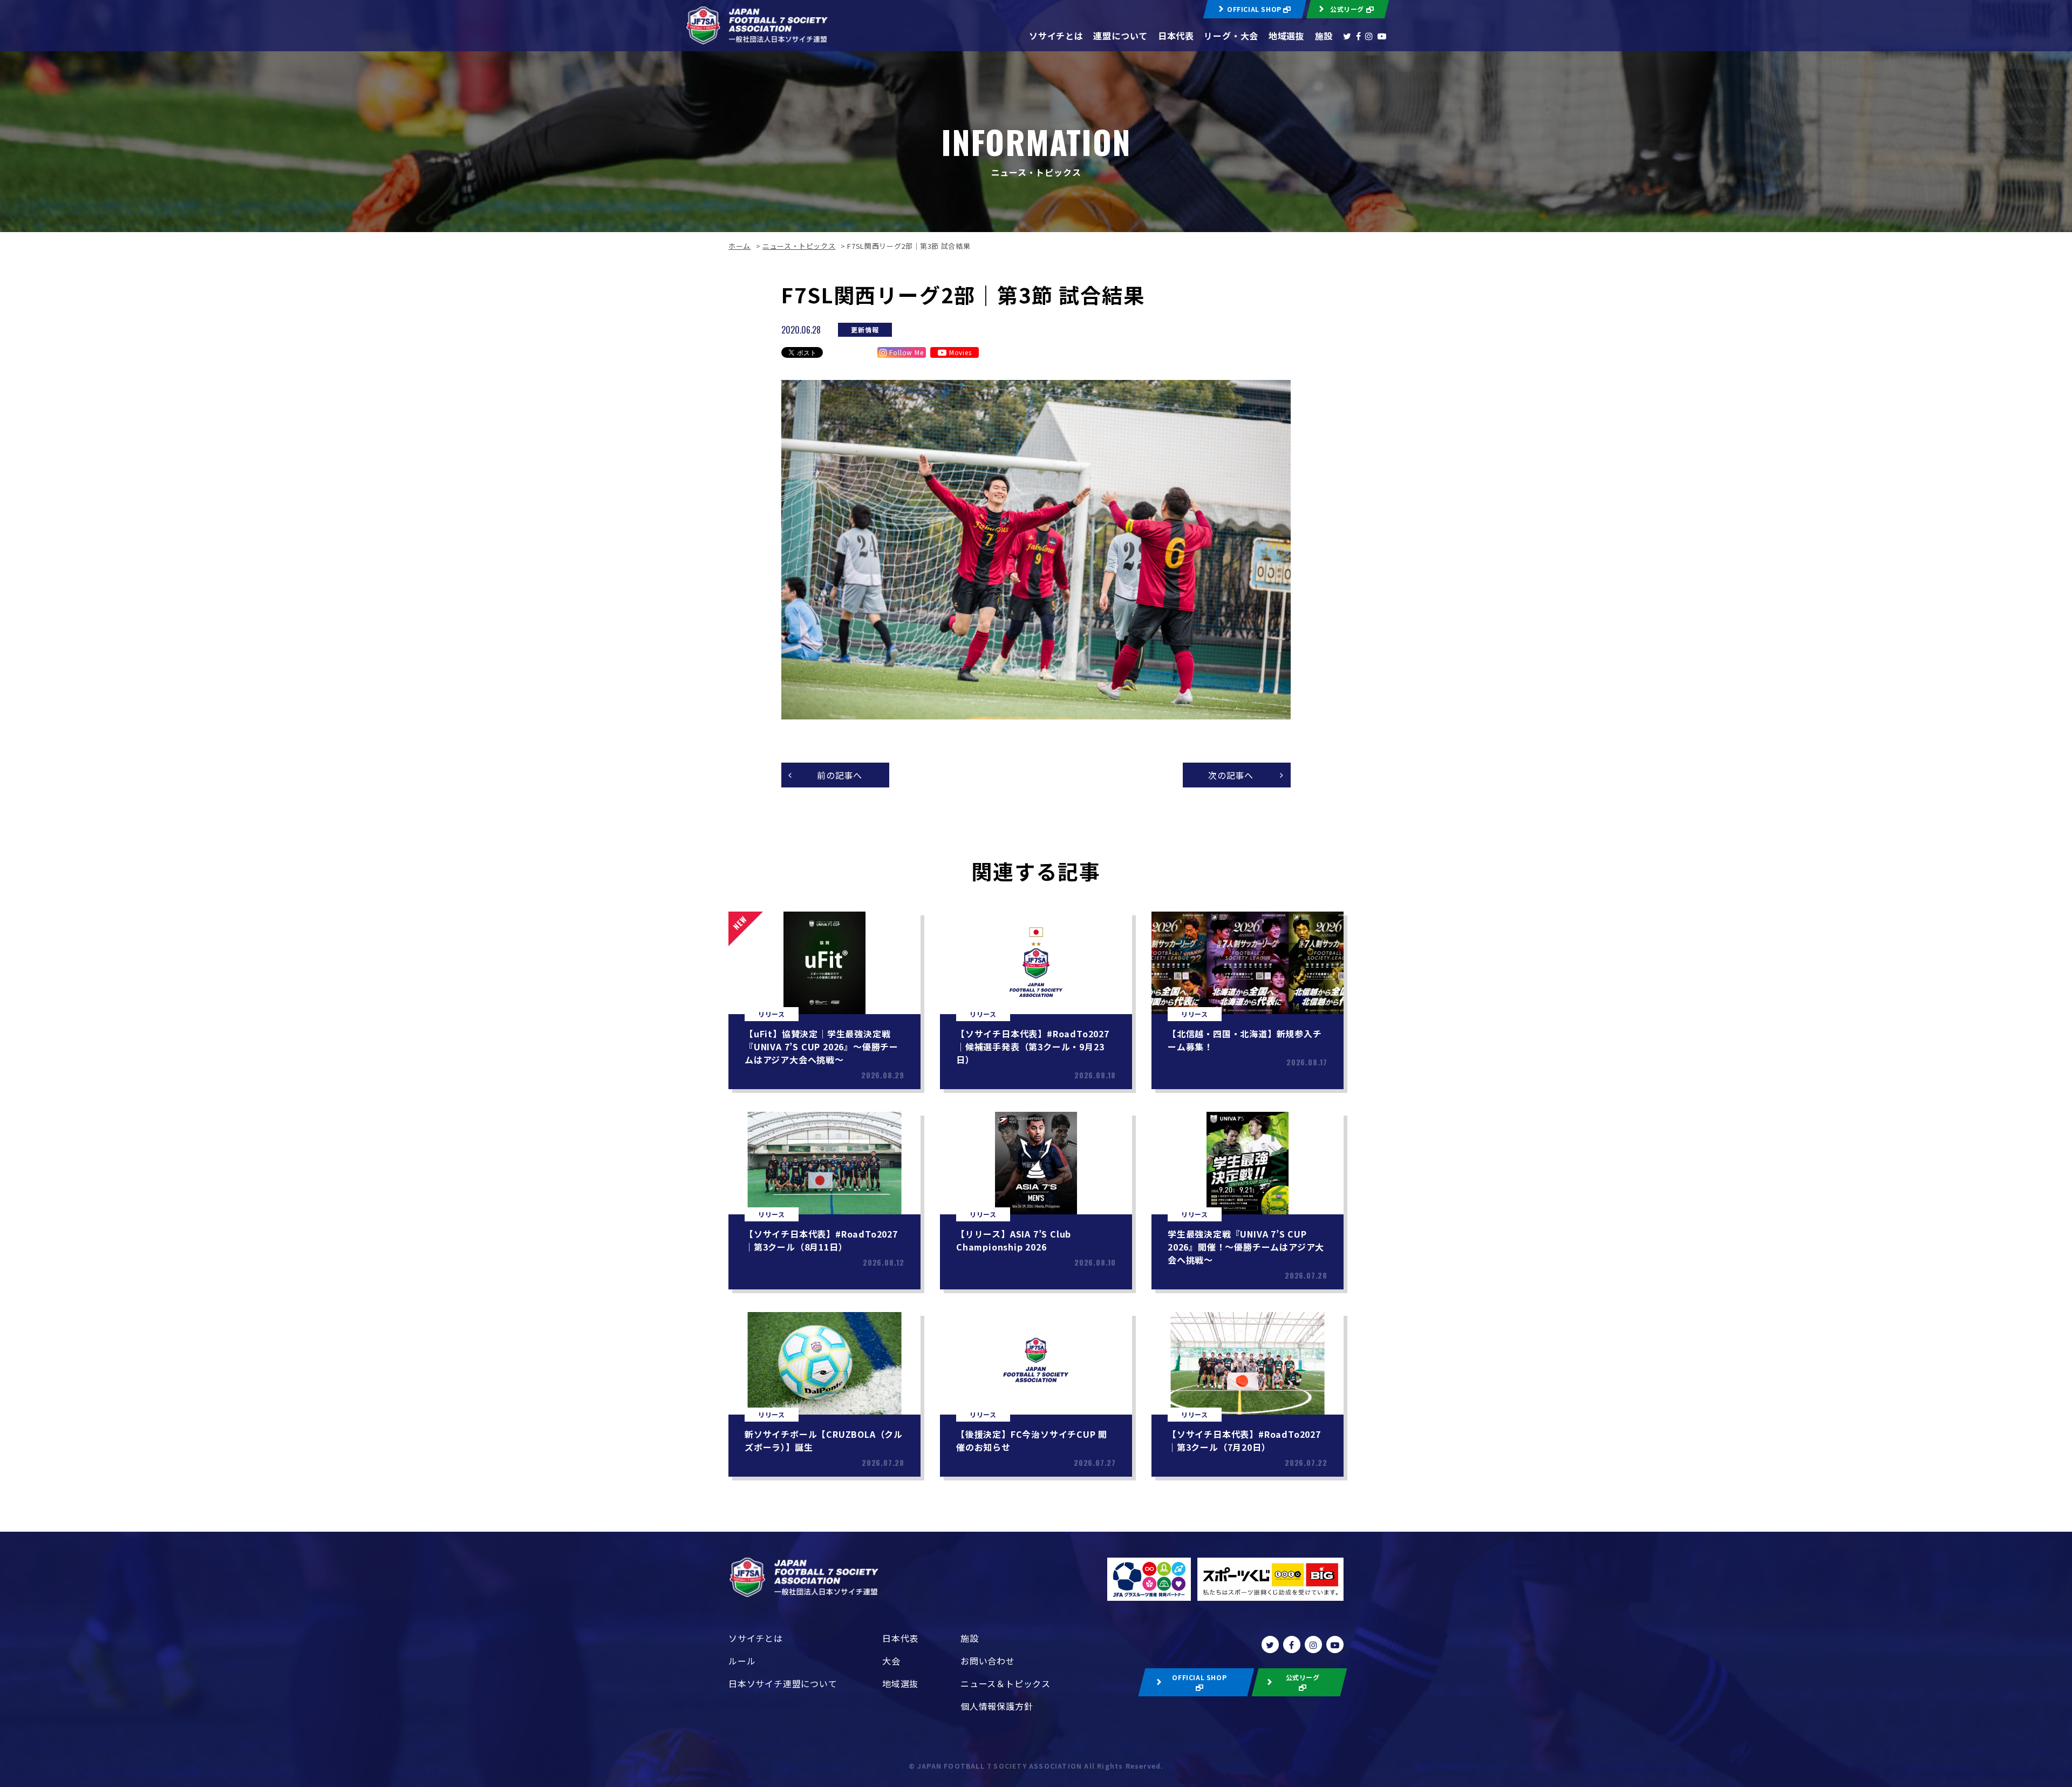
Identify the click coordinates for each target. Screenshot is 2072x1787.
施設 (1324, 36)
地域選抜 (1287, 36)
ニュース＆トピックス (1006, 1683)
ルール (742, 1661)
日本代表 (1176, 36)
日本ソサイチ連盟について (783, 1683)
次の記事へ (1231, 775)
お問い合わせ (988, 1661)
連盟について (1120, 36)
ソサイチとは (1056, 36)
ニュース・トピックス (799, 246)
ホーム (739, 246)
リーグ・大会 (1231, 36)
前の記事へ (840, 775)
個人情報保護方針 (997, 1706)
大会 (891, 1661)
